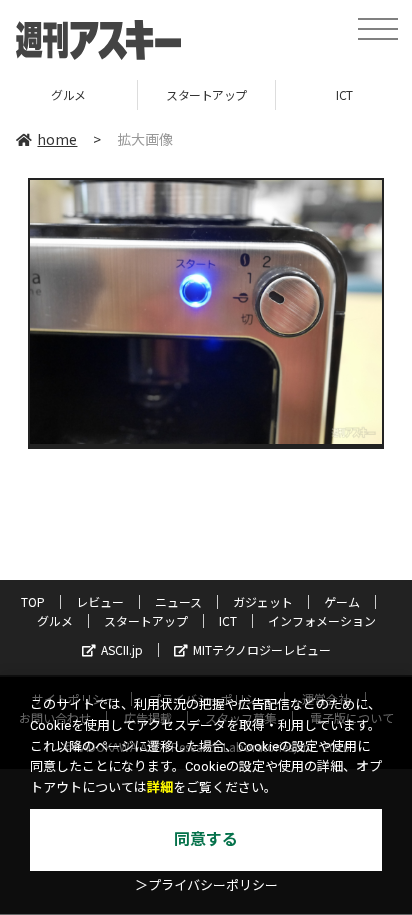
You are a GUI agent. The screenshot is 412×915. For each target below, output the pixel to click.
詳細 (160, 787)
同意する (206, 839)
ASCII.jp (122, 649)
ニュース (178, 601)
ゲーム (342, 601)
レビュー (100, 601)
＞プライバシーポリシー (206, 885)
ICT (228, 620)
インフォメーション (322, 620)
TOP (33, 601)
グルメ (68, 94)
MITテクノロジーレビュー (262, 649)
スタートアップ (206, 94)
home (57, 139)
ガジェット (263, 601)
